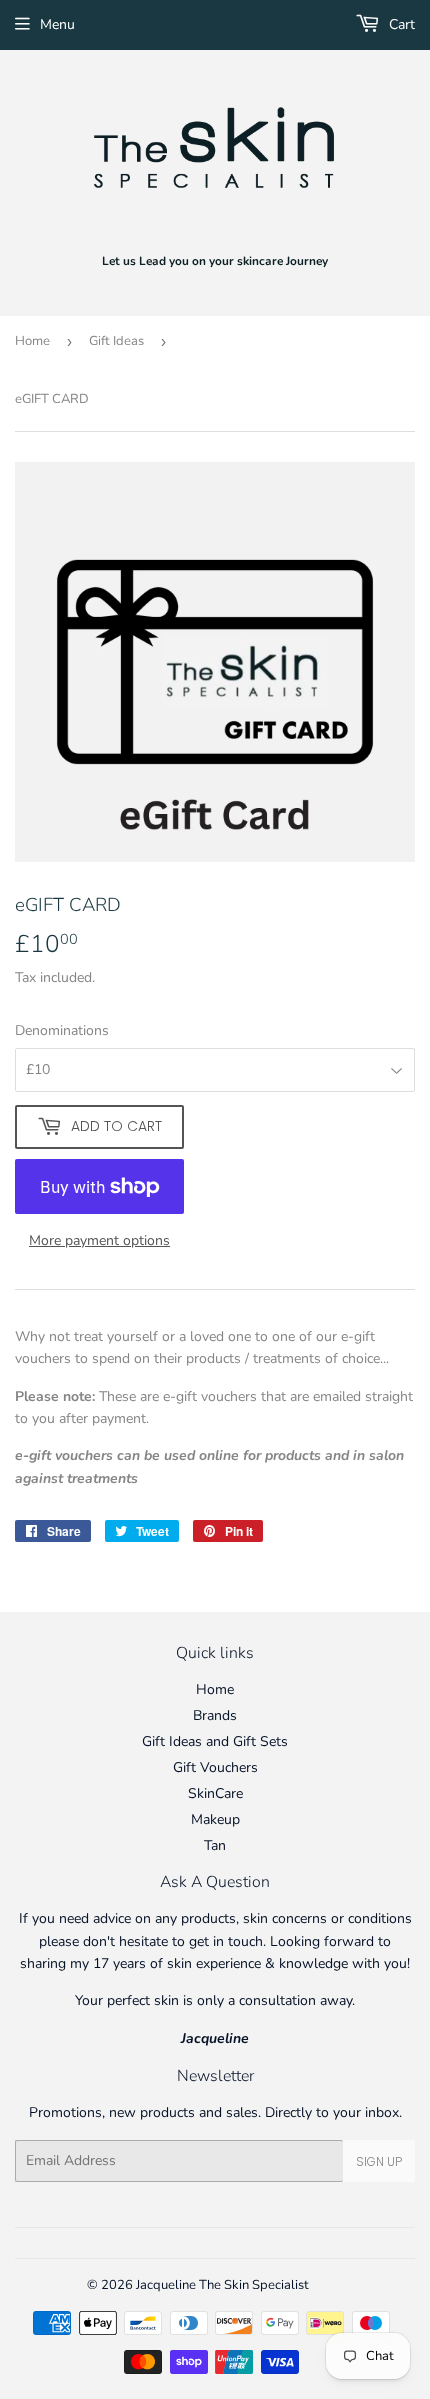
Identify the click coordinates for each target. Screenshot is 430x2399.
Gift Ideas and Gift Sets (215, 1741)
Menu (57, 24)
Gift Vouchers (215, 1767)
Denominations (62, 1030)
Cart (400, 24)
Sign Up (379, 2161)
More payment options (99, 1240)
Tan (215, 1845)
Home (32, 341)
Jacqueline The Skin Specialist (222, 2285)
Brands (215, 1715)
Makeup (215, 1819)
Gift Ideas (116, 341)
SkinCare (215, 1793)
